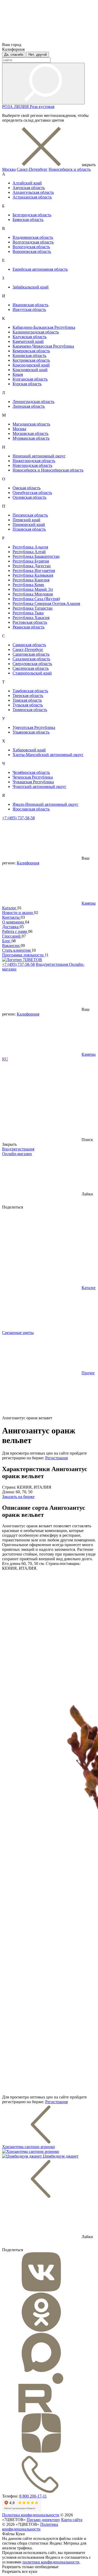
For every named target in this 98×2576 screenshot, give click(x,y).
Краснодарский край (31, 365)
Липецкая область (29, 406)
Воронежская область (32, 251)
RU (5, 1059)
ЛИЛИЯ (22, 107)
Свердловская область (32, 664)
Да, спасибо (14, 55)
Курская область (27, 384)
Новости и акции (18, 913)
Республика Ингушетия (34, 571)
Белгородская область (32, 215)
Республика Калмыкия (33, 575)
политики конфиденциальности (51, 2562)
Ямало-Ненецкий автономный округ (45, 804)
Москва (9, 169)
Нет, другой (38, 55)
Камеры (89, 903)
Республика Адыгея (30, 547)
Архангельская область (33, 192)
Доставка (11, 927)
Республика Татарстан (33, 608)
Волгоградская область (33, 242)
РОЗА (8, 107)
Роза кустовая (42, 107)
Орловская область (29, 497)
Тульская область (28, 705)
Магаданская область (31, 424)
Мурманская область (31, 438)
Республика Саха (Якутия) (36, 599)
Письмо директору (43, 2520)
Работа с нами (15, 931)
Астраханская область (32, 197)
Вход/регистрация (52, 964)
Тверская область (28, 696)
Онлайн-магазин (17, 1154)
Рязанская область (28, 627)
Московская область (30, 433)
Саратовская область (31, 654)
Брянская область (28, 220)
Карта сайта (72, 2520)
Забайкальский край (31, 287)
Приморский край (29, 524)
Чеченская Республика (33, 777)
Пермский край (26, 520)
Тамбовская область (30, 691)
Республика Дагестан (32, 566)
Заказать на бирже (18, 1497)
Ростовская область (30, 622)
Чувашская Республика (33, 782)
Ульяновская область (31, 732)
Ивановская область (30, 305)
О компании (14, 922)
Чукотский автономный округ (39, 787)
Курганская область (30, 379)
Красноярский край (30, 370)
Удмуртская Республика (34, 727)
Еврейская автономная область (40, 269)
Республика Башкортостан (36, 556)
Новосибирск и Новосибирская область (48, 470)
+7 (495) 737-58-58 (18, 818)
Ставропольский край (32, 673)
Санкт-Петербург (32, 169)
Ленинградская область (33, 402)
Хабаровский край (29, 750)
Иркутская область (29, 310)
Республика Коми (28, 585)
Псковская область (29, 529)
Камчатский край (28, 341)
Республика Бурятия (31, 561)
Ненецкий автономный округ (39, 456)
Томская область (27, 700)
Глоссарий (12, 936)
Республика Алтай (29, 552)
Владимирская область (33, 237)
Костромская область (31, 360)
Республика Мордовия (33, 594)
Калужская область (30, 337)
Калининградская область (36, 332)
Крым (18, 374)
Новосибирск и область (70, 169)
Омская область (27, 488)
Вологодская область (31, 247)
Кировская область (29, 356)
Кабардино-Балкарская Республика (44, 327)
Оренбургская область (32, 493)
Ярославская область (31, 809)
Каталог (10, 908)
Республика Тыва (28, 613)
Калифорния (28, 863)
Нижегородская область (34, 461)
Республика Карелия (31, 580)
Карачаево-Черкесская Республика (43, 346)
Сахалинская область (31, 659)
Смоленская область (31, 668)
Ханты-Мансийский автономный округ (48, 755)
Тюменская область (30, 710)
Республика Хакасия (31, 618)
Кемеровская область (31, 351)
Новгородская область (32, 465)
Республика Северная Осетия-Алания (46, 603)
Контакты (11, 917)
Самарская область (29, 645)
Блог (7, 941)
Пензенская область (30, 515)
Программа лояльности (23, 955)
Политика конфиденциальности (31, 2515)
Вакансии (11, 946)
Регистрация (56, 1458)
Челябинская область (31, 772)
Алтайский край (27, 183)
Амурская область (29, 188)
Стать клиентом (17, 950)
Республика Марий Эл (33, 589)
